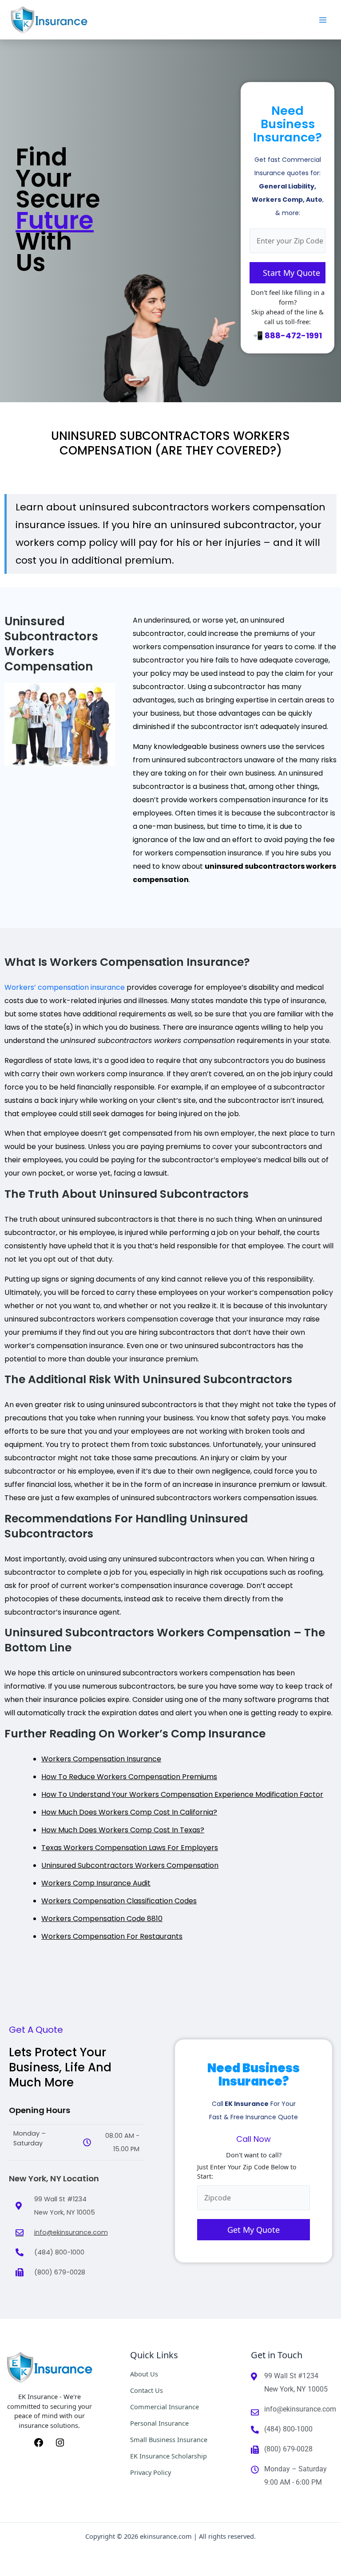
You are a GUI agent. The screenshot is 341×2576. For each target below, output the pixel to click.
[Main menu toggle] (323, 20)
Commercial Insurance (165, 2407)
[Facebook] (39, 2442)
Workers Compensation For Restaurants (112, 1936)
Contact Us (147, 2390)
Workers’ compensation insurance (65, 987)
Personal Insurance (159, 2423)
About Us (144, 2374)
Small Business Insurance (169, 2439)
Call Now (254, 2139)
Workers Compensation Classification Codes (119, 1901)
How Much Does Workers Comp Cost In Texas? (123, 1830)
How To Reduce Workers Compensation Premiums (129, 1777)
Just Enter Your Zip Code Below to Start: (247, 2172)
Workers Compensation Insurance (101, 1759)
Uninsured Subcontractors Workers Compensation (130, 1865)
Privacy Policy (151, 2472)
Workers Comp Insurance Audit (96, 1883)
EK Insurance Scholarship (169, 2456)
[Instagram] (60, 2442)
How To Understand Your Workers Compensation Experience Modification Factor (182, 1794)
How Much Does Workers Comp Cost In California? (129, 1812)
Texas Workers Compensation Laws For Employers (130, 1848)
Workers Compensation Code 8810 (102, 1919)
